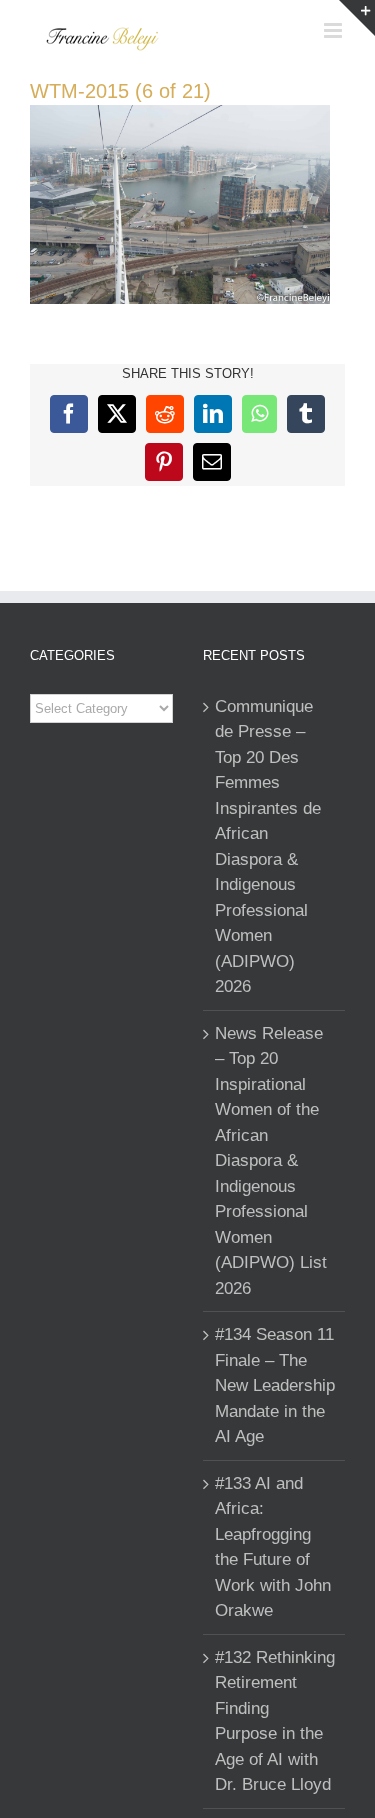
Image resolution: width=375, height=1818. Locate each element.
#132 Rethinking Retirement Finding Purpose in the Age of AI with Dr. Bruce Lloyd (275, 1721)
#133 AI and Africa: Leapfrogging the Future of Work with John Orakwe (273, 1547)
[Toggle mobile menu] (334, 30)
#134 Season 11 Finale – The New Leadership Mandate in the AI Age (275, 1385)
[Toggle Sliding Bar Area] (357, 18)
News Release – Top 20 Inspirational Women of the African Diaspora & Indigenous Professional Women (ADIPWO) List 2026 (271, 1161)
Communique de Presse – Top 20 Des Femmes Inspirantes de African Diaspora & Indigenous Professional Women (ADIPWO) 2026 (268, 847)
